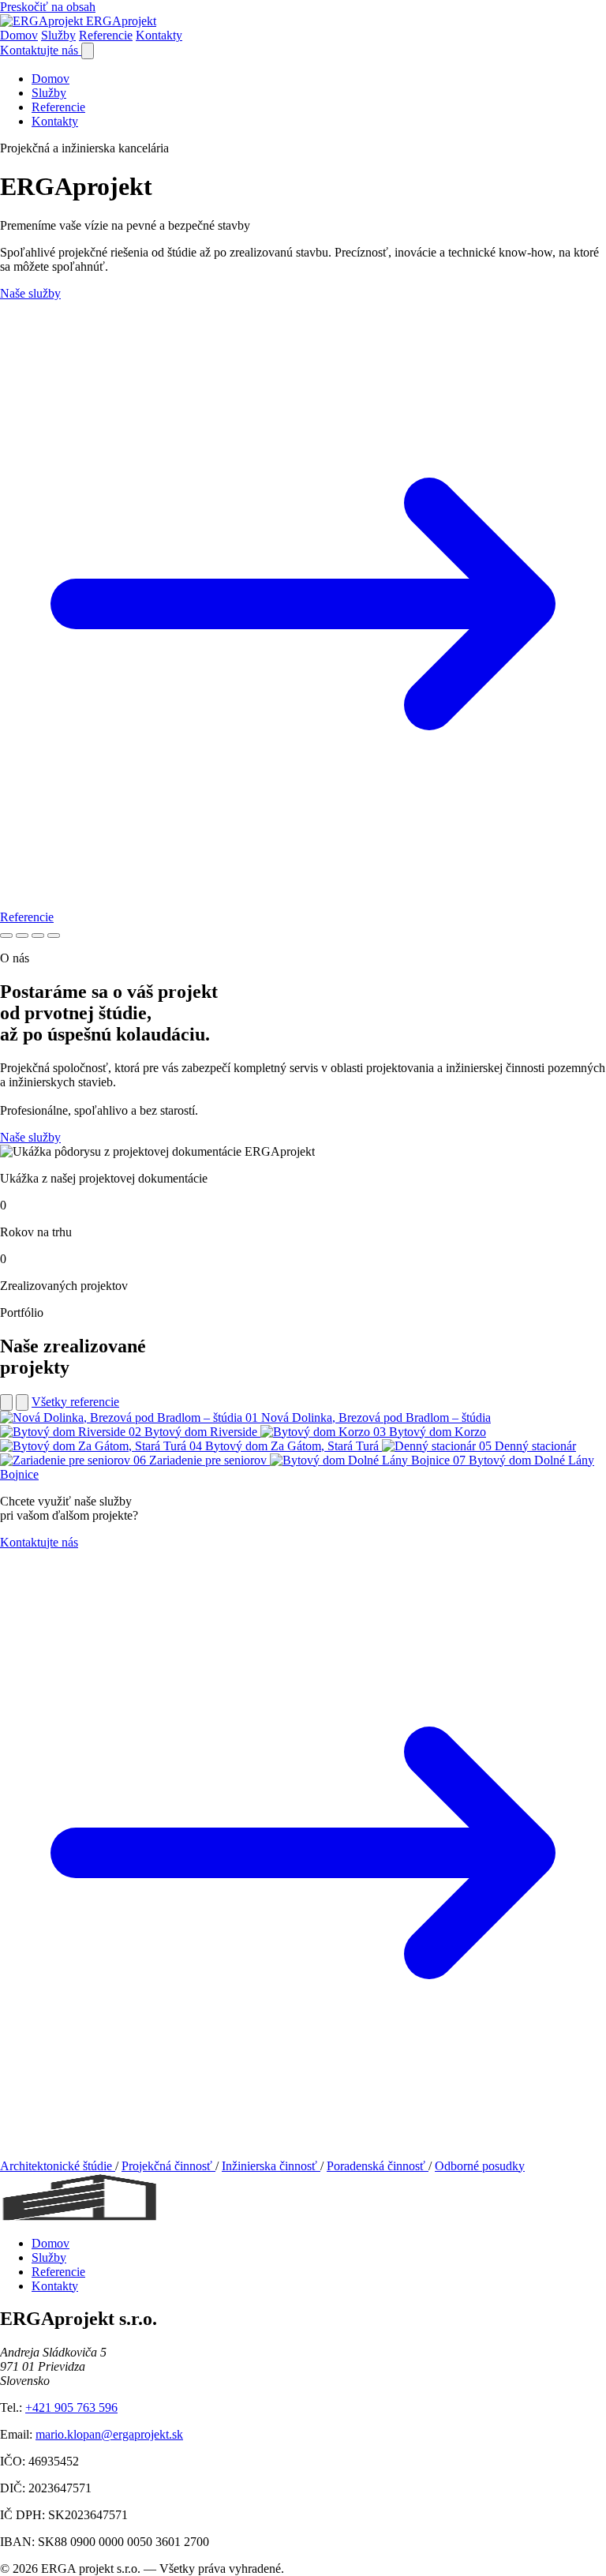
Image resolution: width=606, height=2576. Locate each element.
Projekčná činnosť (168, 2166)
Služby (58, 35)
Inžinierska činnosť (271, 2166)
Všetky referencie (75, 1402)
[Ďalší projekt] (22, 1402)
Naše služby (30, 1137)
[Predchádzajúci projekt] (6, 1402)
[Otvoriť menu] (88, 51)
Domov (19, 35)
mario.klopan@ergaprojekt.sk (109, 2434)
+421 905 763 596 (71, 2407)
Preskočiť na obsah (48, 7)
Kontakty (159, 35)
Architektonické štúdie (58, 2166)
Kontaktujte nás (41, 50)
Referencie (106, 35)
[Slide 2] (22, 936)
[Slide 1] (6, 936)
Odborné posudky (480, 2166)
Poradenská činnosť (378, 2166)
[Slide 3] (38, 936)
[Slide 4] (54, 936)
